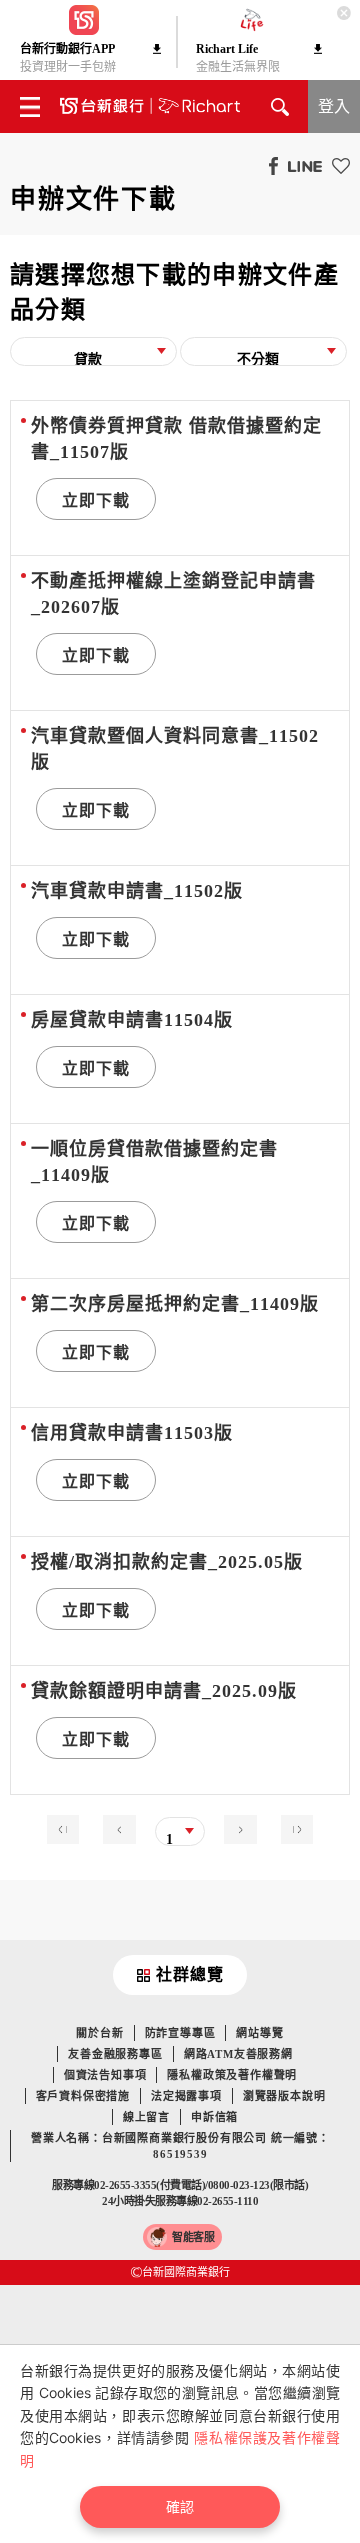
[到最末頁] (292, 1827)
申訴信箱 (214, 2117)
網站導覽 (259, 2033)
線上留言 (146, 2117)
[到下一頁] (235, 1827)
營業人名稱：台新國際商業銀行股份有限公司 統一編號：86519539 (180, 2146)
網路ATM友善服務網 (238, 2054)
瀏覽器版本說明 (284, 2096)
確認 (180, 2506)
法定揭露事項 (186, 2096)
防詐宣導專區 (180, 2033)
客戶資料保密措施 (83, 2096)
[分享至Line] (300, 165)
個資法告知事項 (105, 2075)
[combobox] (93, 357)
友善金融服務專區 (115, 2054)
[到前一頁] (124, 1827)
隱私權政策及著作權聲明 (232, 2075)
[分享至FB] (268, 165)
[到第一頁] (68, 1827)
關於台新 (99, 2033)
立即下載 (96, 500)
